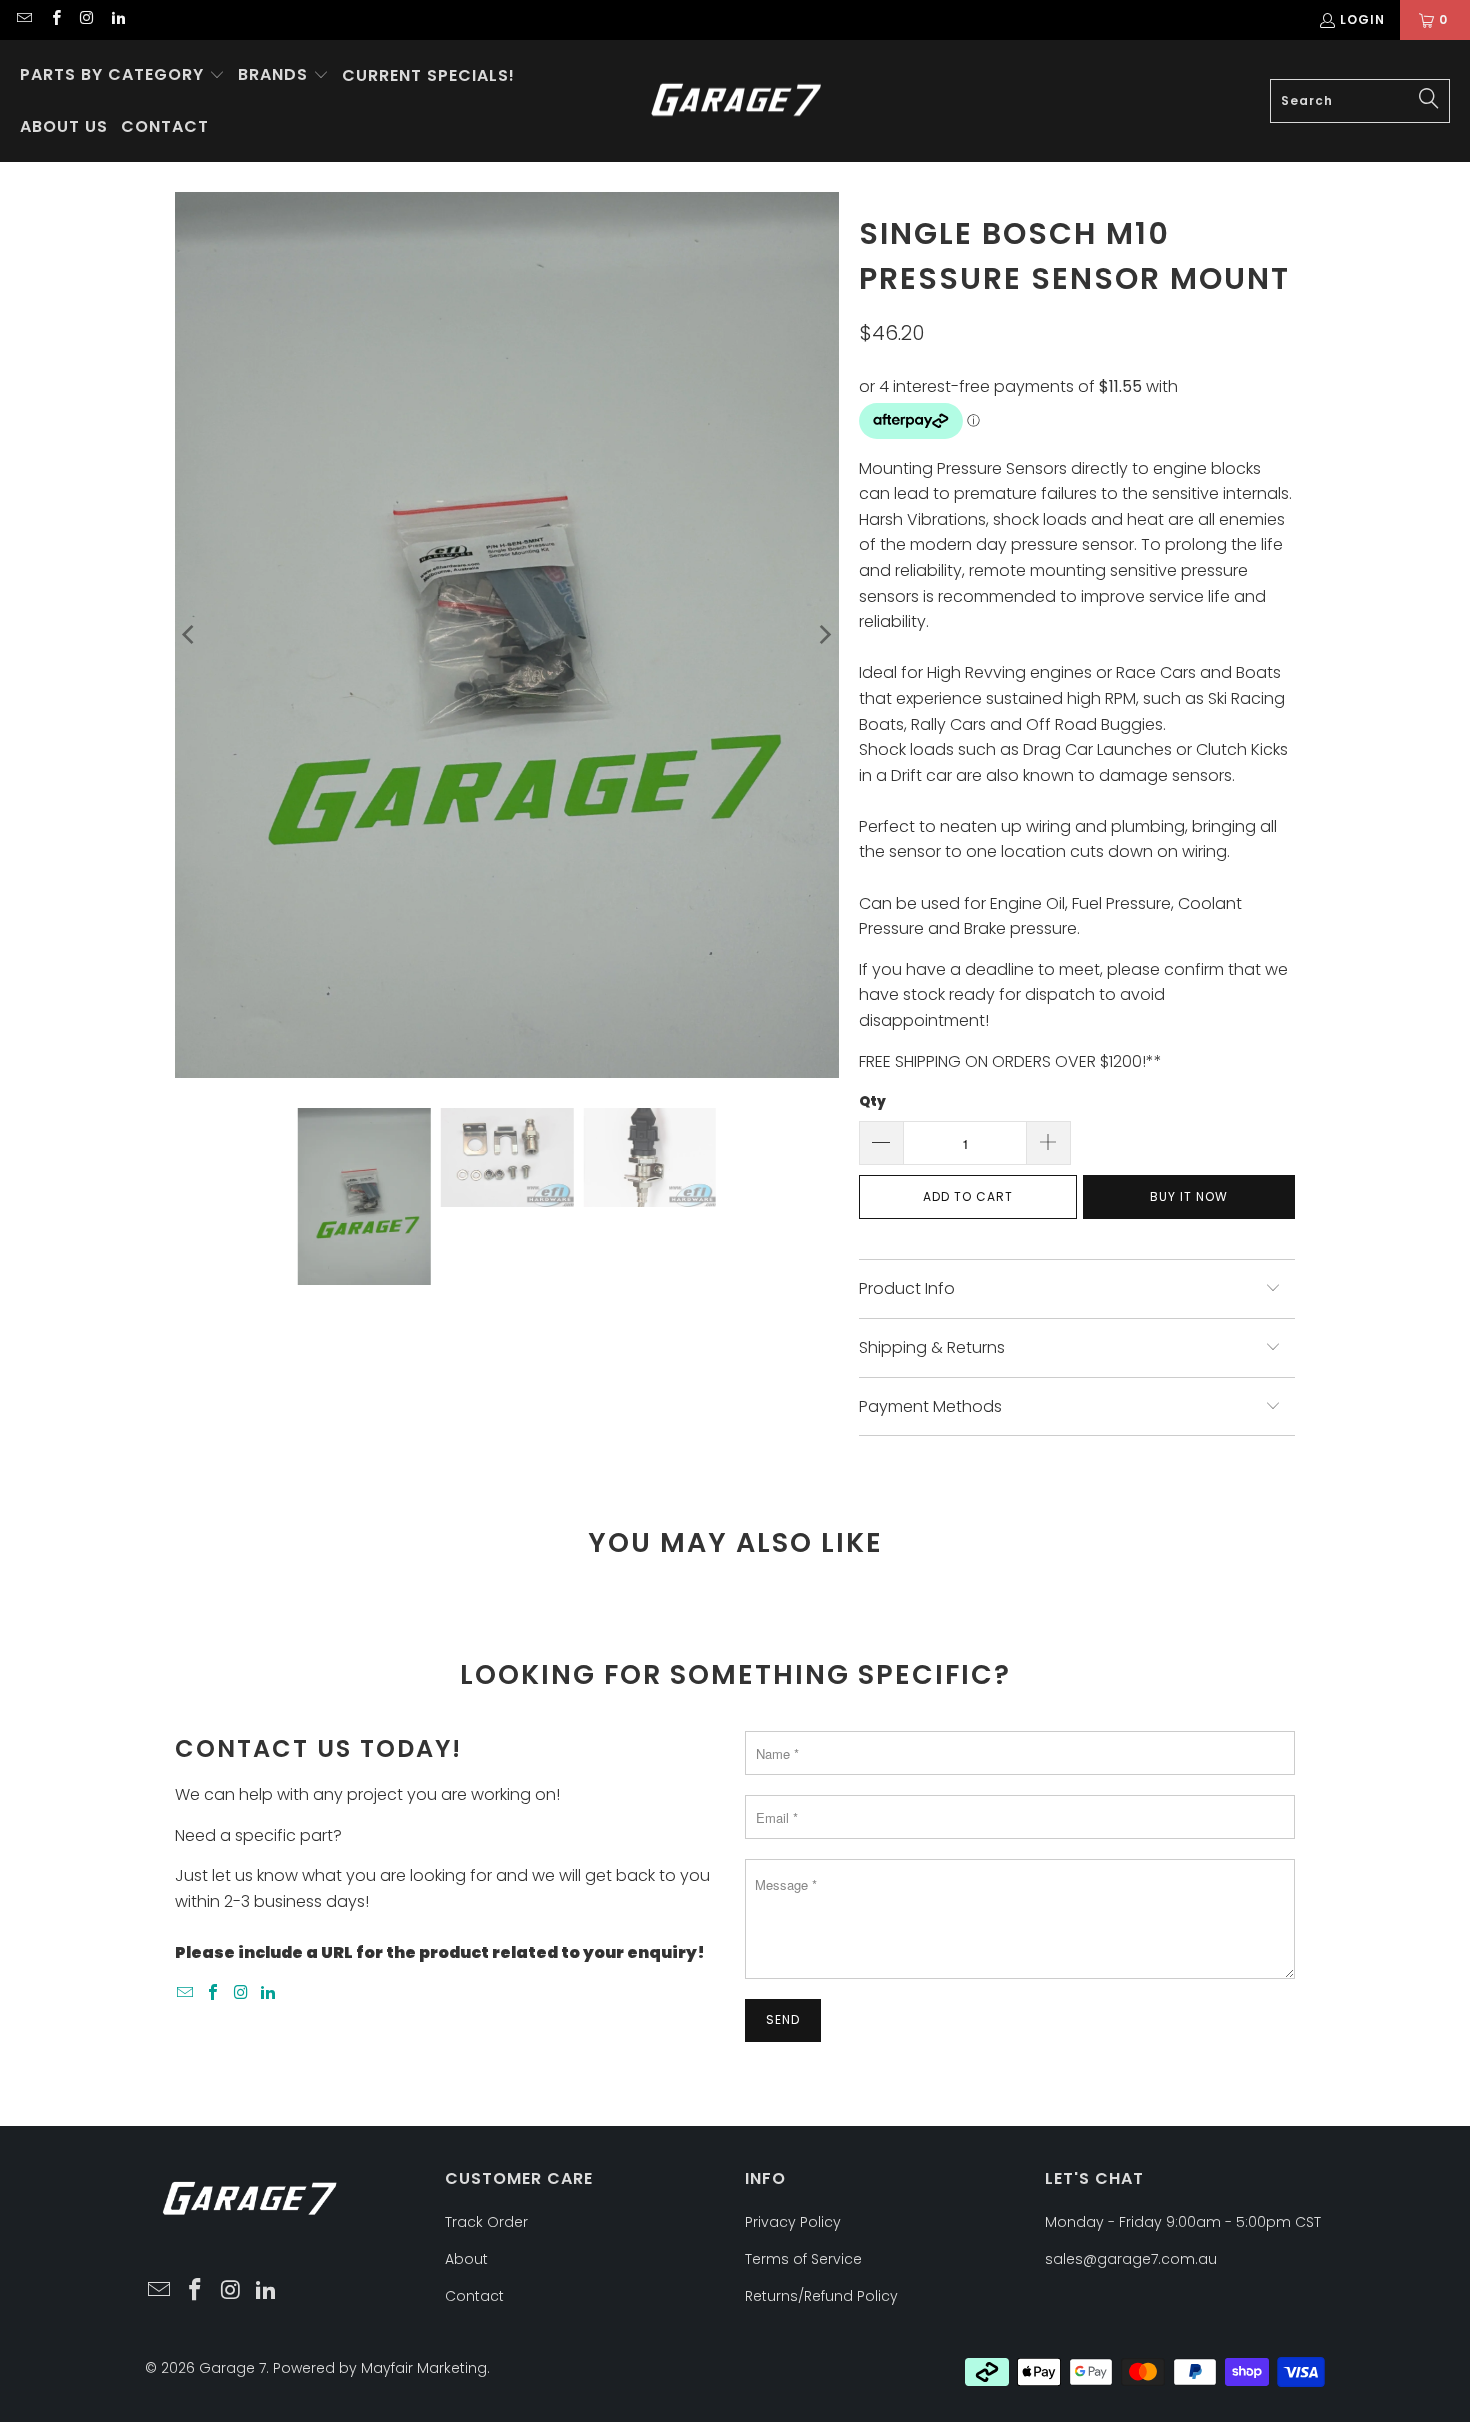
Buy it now (1189, 1196)
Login (1362, 19)
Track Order (486, 2222)
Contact (474, 2296)
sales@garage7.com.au (1131, 2259)
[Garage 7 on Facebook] (54, 19)
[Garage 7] (736, 101)
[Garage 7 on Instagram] (86, 19)
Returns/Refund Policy (821, 2296)
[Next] (824, 634)
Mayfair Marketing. (425, 2368)
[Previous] (190, 634)
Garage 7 (232, 2368)
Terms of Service (803, 2259)
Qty (872, 1101)
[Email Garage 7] (23, 19)
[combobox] (1360, 101)
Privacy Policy (793, 2222)
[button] (122, 76)
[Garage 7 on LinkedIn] (117, 19)
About (466, 2259)
